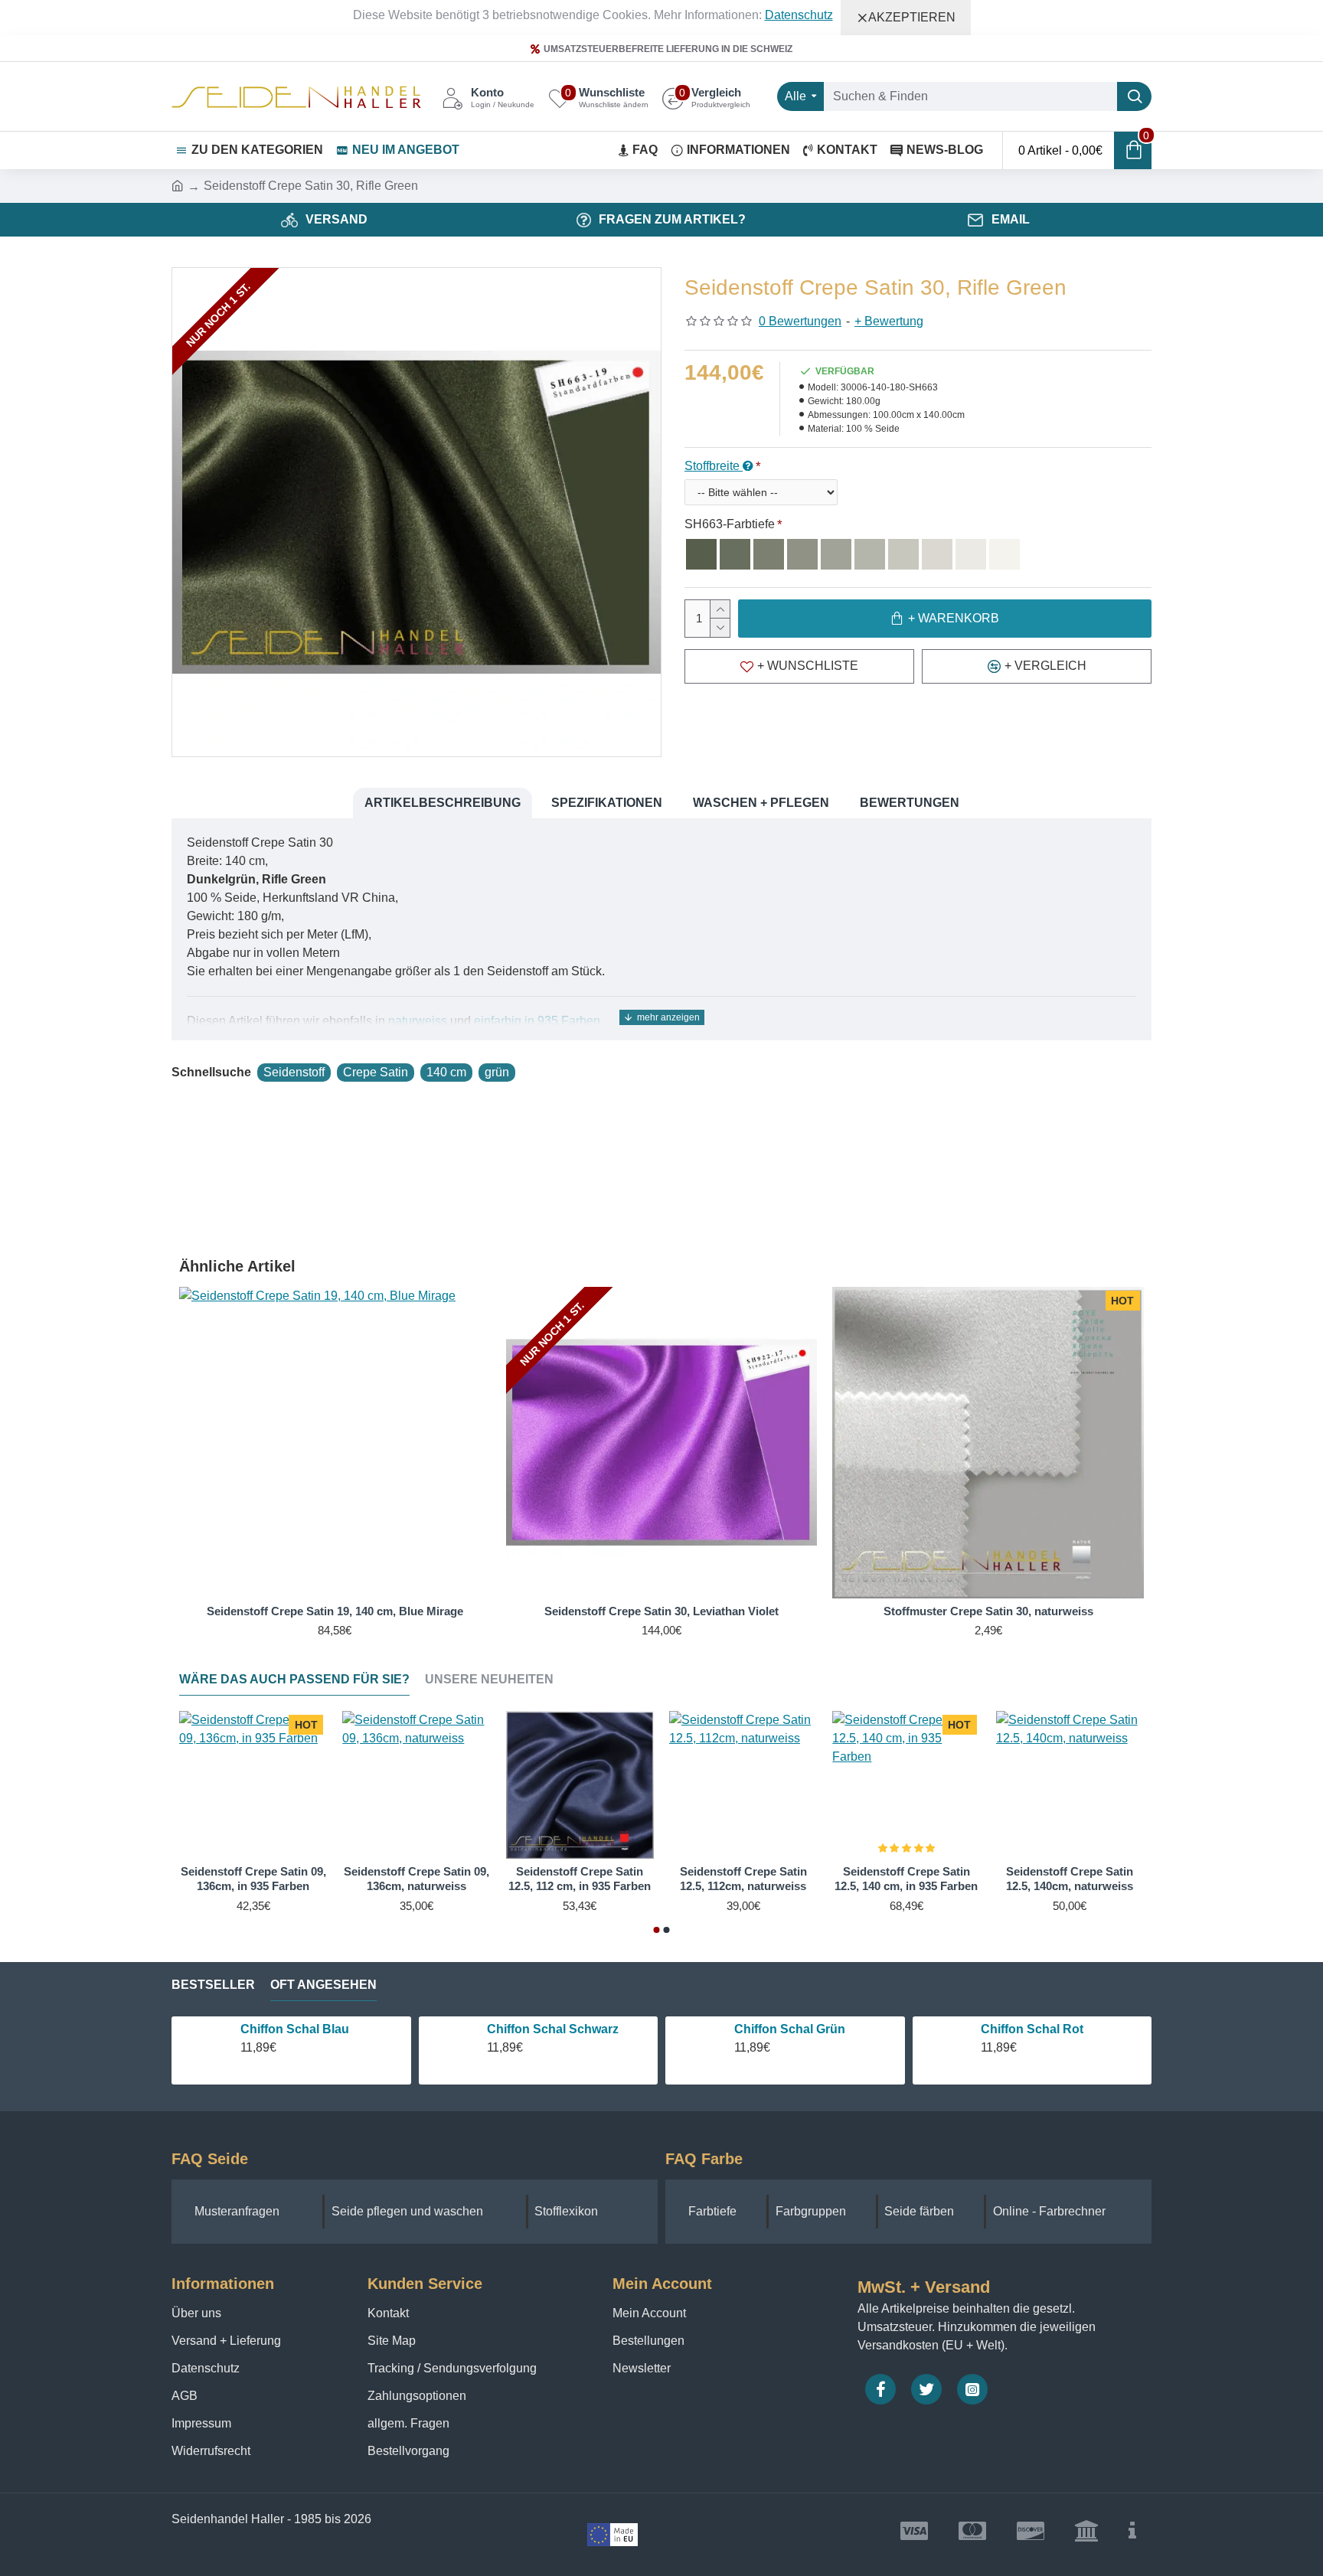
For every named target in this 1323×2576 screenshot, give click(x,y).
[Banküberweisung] (1086, 2531)
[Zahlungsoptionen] (1132, 2531)
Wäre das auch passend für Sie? (294, 1679)
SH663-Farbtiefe (730, 524)
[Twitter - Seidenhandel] (926, 2389)
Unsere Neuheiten (489, 1679)
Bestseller (213, 1985)
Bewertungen (910, 803)
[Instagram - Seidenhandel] (972, 2389)
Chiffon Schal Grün (790, 2029)
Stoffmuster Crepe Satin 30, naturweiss (988, 1611)
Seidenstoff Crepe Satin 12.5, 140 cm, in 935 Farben (906, 1879)
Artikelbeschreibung (443, 803)
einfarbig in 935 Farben (537, 1021)
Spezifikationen (607, 803)
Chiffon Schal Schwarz (553, 2029)
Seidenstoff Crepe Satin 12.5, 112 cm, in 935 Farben (580, 1879)
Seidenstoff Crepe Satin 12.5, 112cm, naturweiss (743, 1879)
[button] (657, 1930)
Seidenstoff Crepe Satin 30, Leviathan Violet (661, 1611)
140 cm (446, 1072)
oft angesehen (323, 1985)
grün (497, 1072)
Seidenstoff (294, 1072)
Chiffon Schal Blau (295, 2029)
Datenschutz (799, 15)
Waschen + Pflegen (761, 803)
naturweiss (418, 1021)
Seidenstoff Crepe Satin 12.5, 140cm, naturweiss (1070, 1879)
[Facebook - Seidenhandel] (880, 2389)
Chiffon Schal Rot (1032, 2029)
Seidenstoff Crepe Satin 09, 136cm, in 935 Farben (253, 1879)
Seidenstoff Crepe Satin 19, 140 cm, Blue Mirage (335, 1611)
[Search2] (1134, 96)
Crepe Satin (376, 1072)
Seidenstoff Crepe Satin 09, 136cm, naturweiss (416, 1879)
